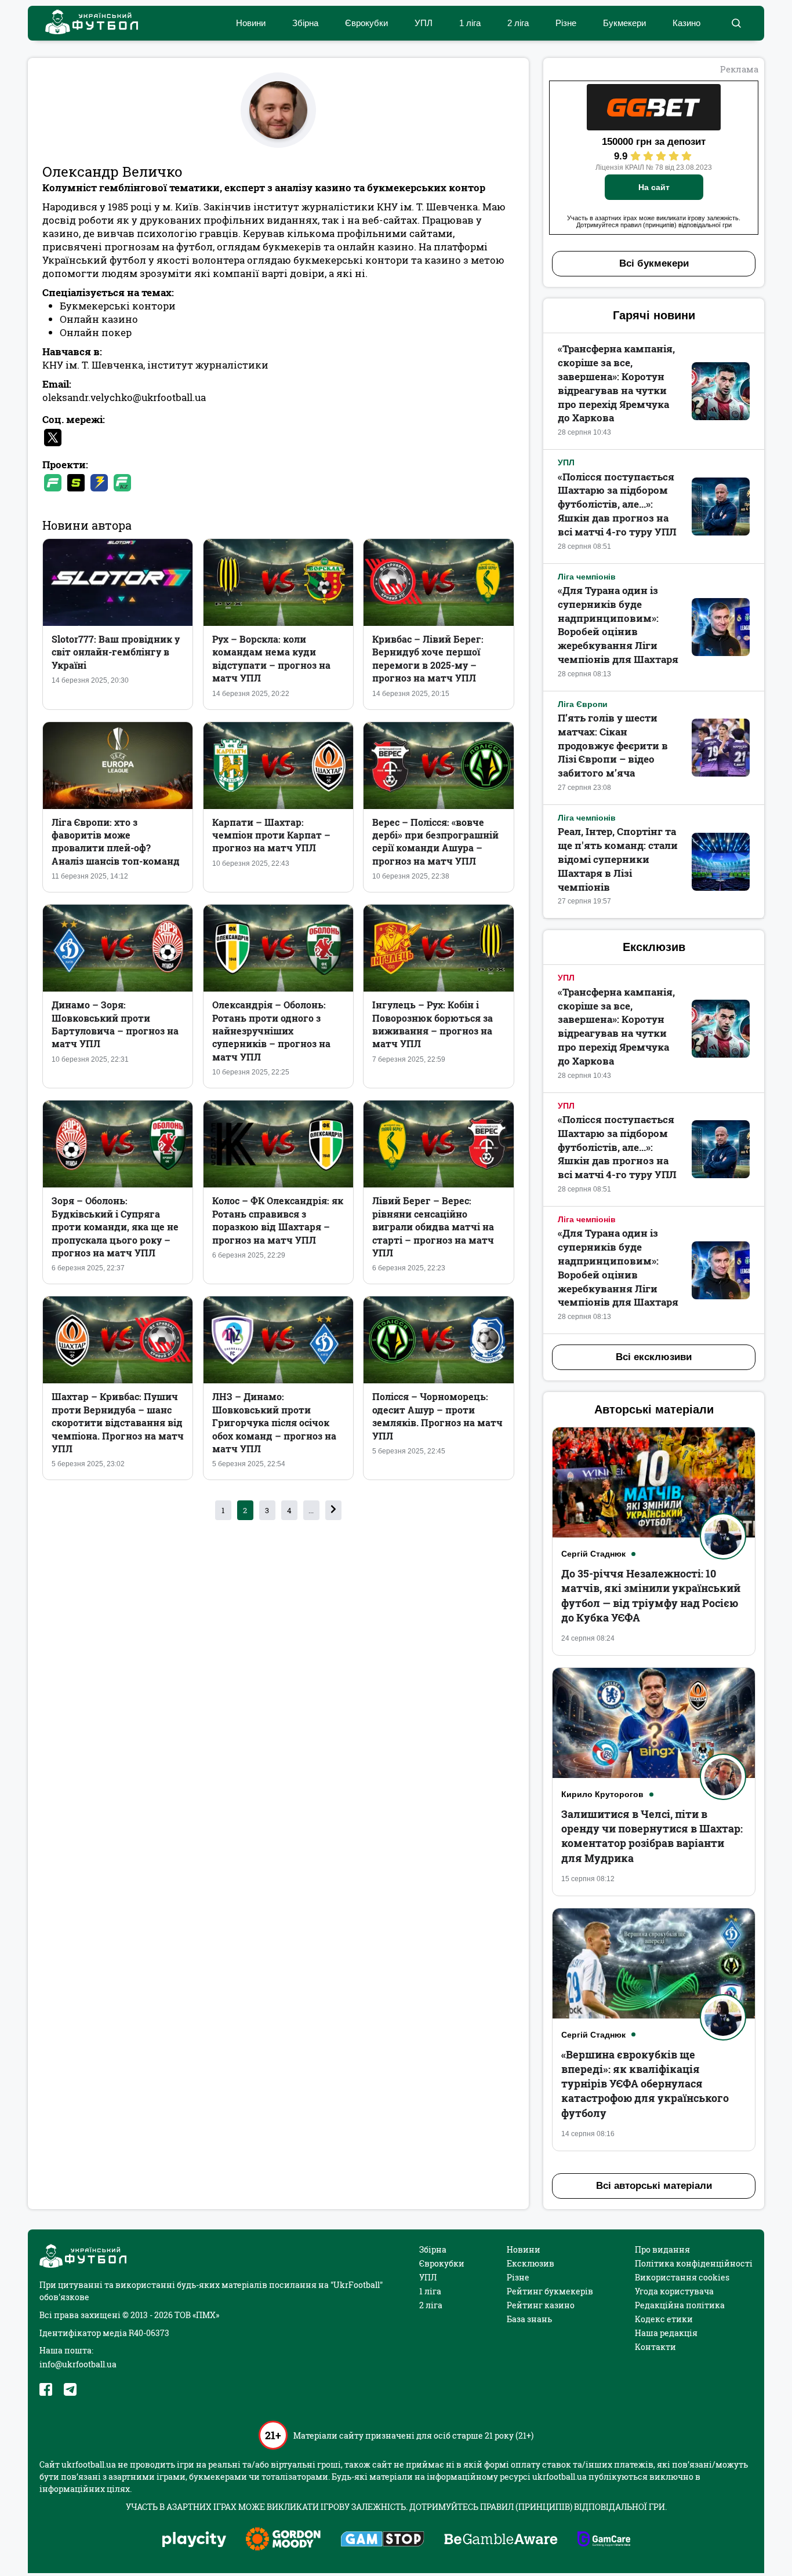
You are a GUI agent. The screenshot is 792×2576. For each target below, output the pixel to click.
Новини (251, 23)
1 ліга (470, 23)
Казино (686, 23)
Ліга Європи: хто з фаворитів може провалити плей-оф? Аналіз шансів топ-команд (116, 841)
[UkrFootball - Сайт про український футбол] (86, 23)
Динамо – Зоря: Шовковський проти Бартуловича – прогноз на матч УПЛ (115, 1024)
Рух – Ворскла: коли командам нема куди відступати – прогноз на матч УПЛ (271, 658)
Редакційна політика (680, 2305)
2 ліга (518, 23)
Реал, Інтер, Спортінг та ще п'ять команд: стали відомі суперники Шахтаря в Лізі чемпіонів (618, 859)
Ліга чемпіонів (587, 577)
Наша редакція (666, 2333)
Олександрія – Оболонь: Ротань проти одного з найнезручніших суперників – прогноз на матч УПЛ (271, 1031)
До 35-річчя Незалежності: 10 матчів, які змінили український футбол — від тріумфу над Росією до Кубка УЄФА (651, 1595)
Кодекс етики (664, 2319)
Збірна (305, 23)
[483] (333, 1510)
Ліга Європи (583, 704)
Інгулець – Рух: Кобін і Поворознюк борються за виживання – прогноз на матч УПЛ (433, 1024)
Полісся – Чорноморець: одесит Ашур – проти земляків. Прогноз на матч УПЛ (437, 1416)
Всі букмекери (654, 263)
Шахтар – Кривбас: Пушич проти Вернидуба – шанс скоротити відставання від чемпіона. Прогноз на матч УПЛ (118, 1422)
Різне (566, 23)
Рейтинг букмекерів (550, 2291)
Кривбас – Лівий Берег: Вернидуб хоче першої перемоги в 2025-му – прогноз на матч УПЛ (428, 658)
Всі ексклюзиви (654, 1357)
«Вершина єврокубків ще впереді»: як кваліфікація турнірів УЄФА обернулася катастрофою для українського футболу (645, 2084)
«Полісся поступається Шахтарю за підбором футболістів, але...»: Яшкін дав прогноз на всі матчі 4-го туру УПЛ (617, 504)
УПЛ (424, 23)
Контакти (655, 2347)
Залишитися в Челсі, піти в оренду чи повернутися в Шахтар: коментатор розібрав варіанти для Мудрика (652, 1836)
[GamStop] (382, 2540)
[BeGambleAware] (501, 2540)
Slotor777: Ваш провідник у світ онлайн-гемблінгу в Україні (116, 652)
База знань (529, 2319)
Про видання (662, 2249)
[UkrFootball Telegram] (70, 2389)
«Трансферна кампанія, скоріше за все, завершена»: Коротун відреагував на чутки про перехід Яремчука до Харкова (616, 383)
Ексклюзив (531, 2263)
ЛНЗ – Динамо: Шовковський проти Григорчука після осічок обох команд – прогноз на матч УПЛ (274, 1422)
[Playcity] (194, 2540)
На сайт (654, 187)
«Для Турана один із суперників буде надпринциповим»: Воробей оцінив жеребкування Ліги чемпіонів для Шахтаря (618, 625)
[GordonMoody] (283, 2540)
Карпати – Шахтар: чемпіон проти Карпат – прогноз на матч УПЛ (271, 835)
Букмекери (624, 23)
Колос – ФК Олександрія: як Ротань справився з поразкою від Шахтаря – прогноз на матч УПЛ (278, 1220)
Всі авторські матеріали (654, 2186)
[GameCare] (604, 2540)
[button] (736, 23)
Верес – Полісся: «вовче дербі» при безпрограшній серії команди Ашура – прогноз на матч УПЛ (435, 841)
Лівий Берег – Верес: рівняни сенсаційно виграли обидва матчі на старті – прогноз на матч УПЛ (433, 1227)
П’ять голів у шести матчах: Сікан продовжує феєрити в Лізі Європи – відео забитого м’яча (613, 745)
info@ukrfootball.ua (78, 2364)
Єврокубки (366, 23)
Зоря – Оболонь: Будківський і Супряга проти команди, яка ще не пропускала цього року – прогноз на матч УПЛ (115, 1227)
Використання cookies (682, 2277)
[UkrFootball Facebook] (46, 2389)
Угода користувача (674, 2291)
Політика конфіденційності (694, 2263)
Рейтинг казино (541, 2305)
